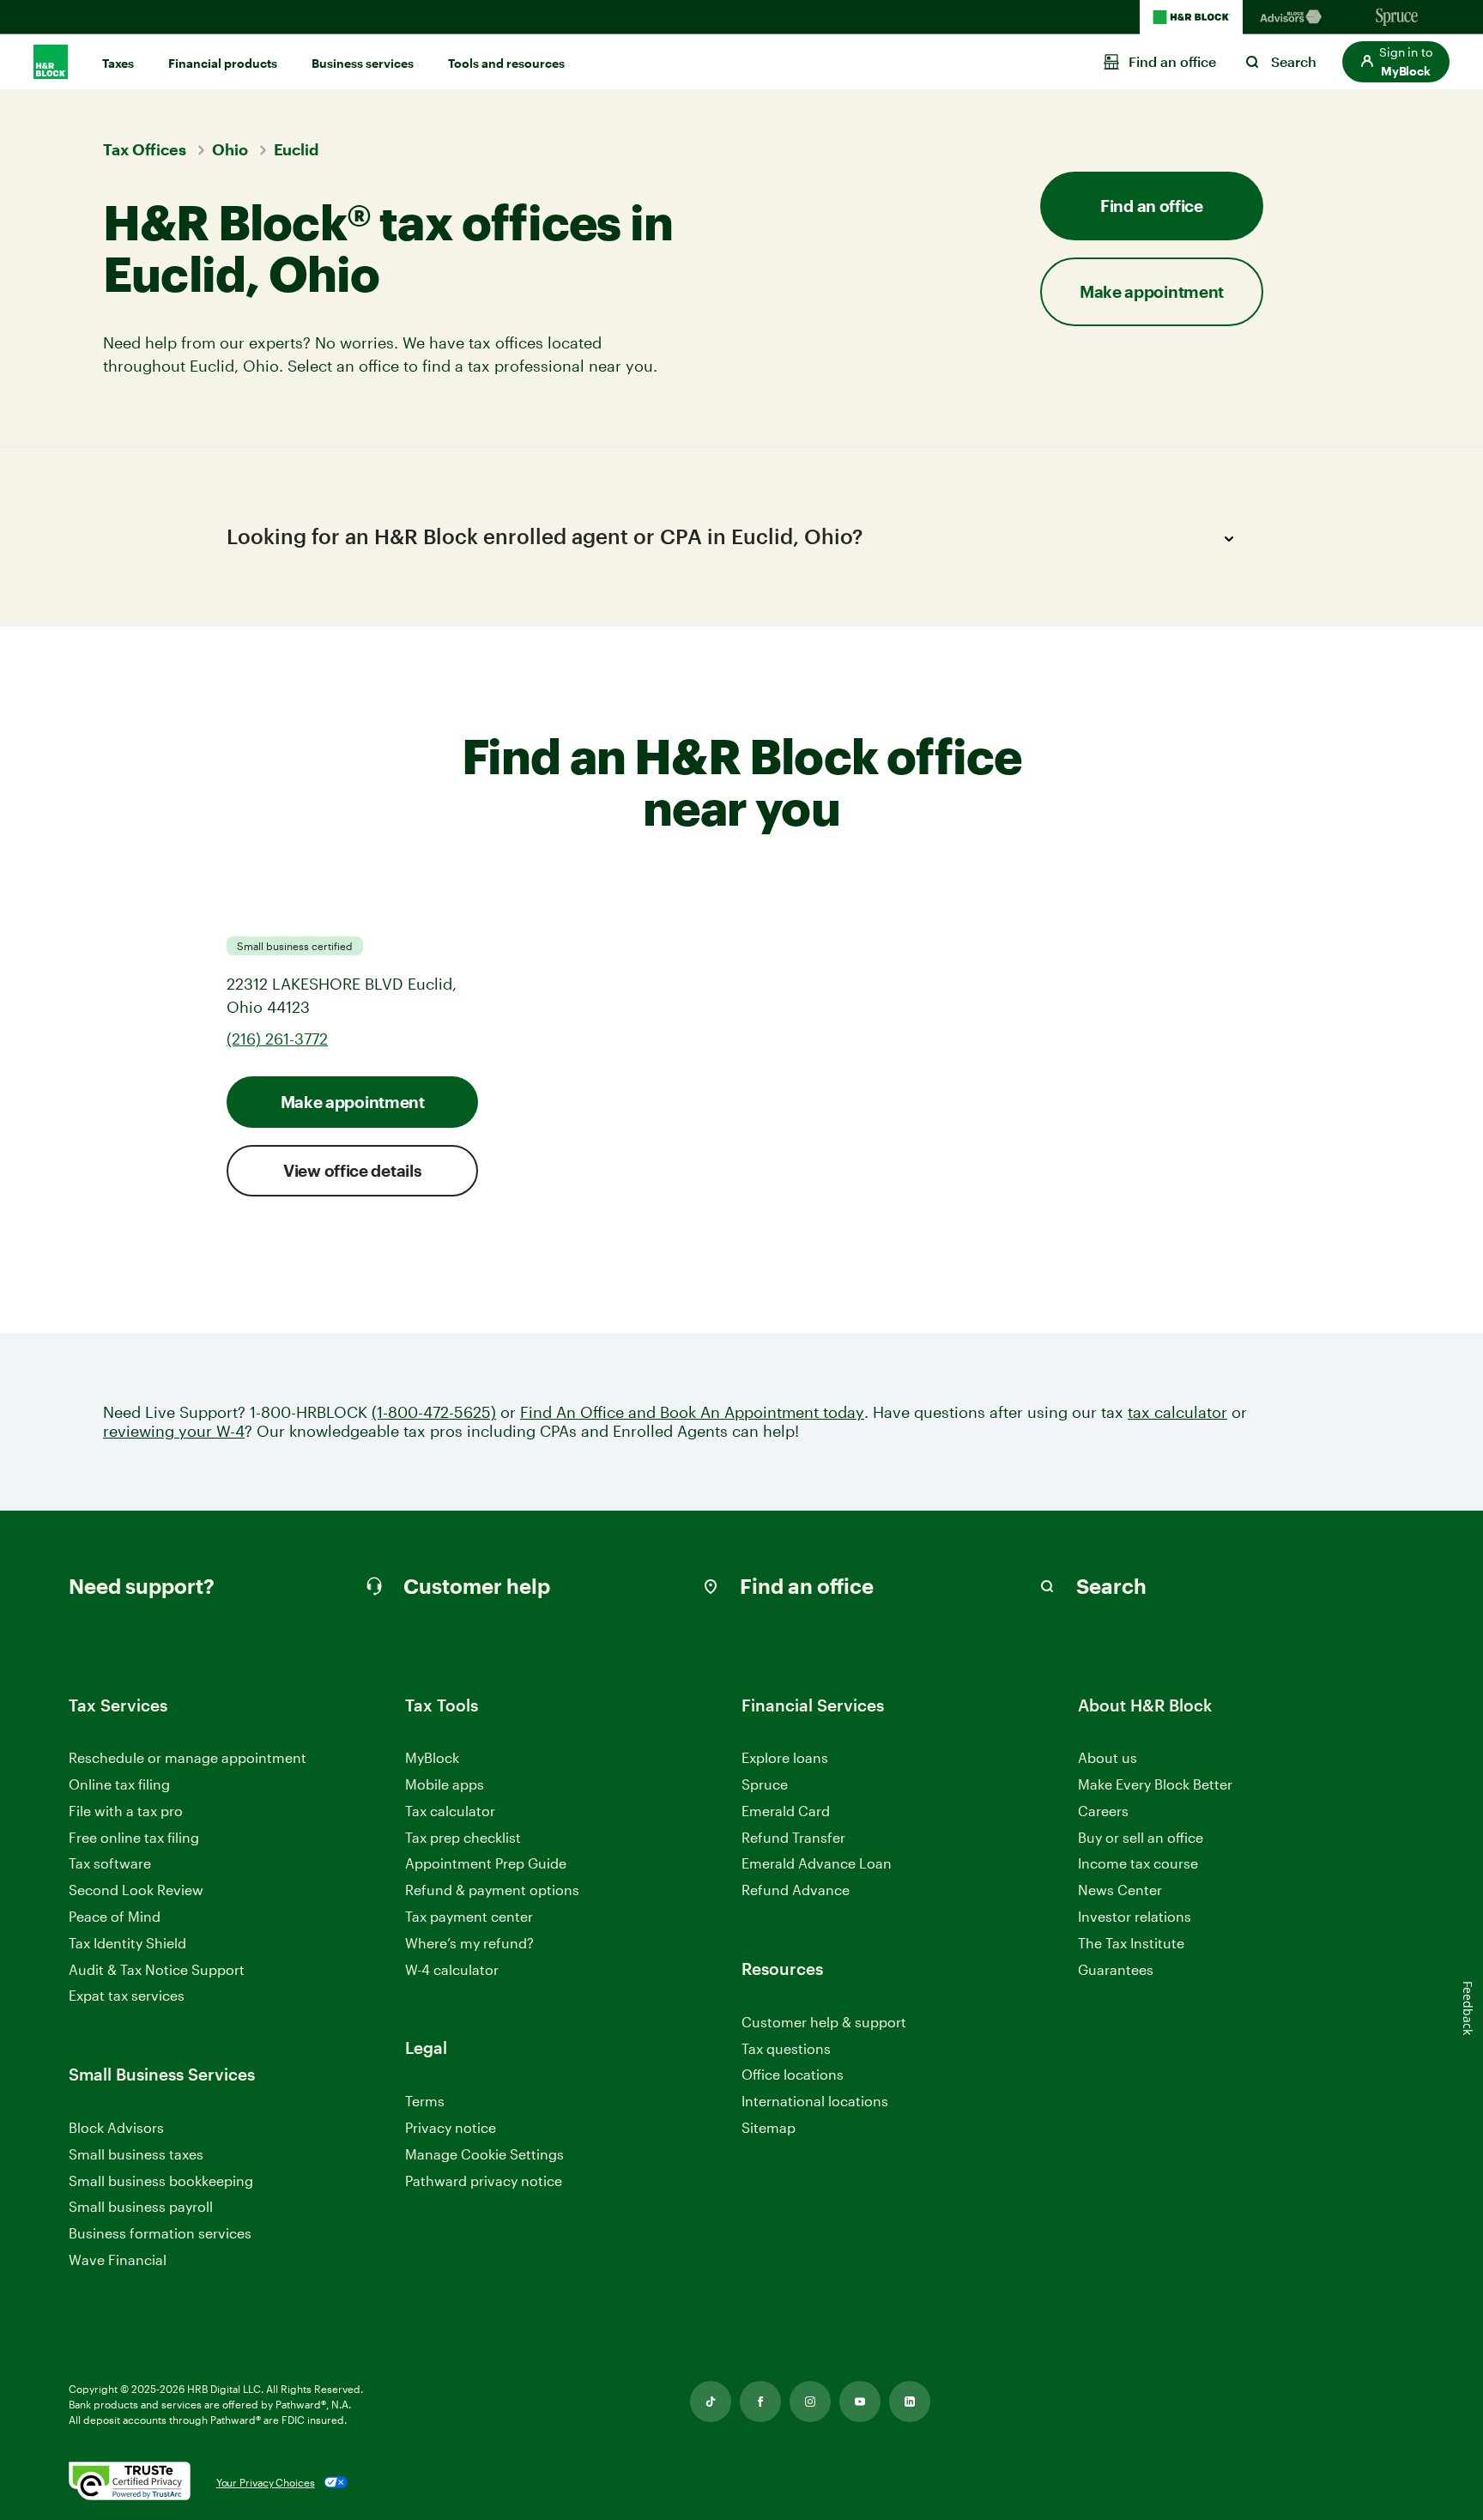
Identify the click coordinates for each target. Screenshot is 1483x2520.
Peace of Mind (115, 1916)
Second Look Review (136, 1890)
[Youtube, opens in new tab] (860, 2402)
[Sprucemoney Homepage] (1397, 17)
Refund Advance (796, 1890)
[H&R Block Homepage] (1191, 17)
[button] (1396, 62)
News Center (1120, 1890)
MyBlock (432, 1757)
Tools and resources (506, 63)
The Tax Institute (1131, 1944)
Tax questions (786, 2048)
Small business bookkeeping (161, 2181)
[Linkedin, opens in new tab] (910, 2402)
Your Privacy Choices (266, 2482)
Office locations (793, 2075)
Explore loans (785, 1757)
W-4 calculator (452, 1969)
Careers (1103, 1811)
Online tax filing (119, 1784)
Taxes (118, 63)
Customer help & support (824, 2023)
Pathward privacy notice (484, 2181)
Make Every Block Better (1155, 1784)
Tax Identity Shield (127, 1943)
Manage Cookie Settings (484, 2154)
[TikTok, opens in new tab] (711, 2402)
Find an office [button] (1152, 206)
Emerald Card (786, 1811)
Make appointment (353, 1102)
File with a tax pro (126, 1811)
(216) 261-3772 (277, 1039)
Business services (363, 63)
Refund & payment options (492, 1890)
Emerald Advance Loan (817, 1863)
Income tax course (1138, 1863)
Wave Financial (118, 2260)
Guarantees (1116, 1969)
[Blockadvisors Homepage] (1294, 17)
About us (1108, 1757)
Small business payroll (141, 2206)
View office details (352, 1170)
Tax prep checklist (463, 1837)
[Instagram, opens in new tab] (810, 2402)
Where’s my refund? (469, 1943)
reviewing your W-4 (174, 1431)
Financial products (223, 63)
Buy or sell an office (1141, 1837)
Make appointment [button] (1152, 291)
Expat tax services (127, 1996)
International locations (815, 2102)
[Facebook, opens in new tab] (760, 2402)
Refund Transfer (793, 1837)
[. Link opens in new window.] (130, 2482)
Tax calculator (450, 1811)
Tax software (110, 1863)
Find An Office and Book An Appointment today (692, 1412)
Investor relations (1135, 1917)
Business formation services (160, 2233)
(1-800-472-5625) (434, 1412)
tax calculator (1177, 1412)
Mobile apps (445, 1784)
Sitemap (769, 2128)
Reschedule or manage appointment (188, 1757)
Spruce (765, 1784)
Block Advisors (116, 2128)
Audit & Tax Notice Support (157, 1969)
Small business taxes (136, 2154)
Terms (425, 2101)
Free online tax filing (134, 1837)
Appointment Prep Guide (486, 1863)
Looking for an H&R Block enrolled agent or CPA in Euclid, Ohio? (545, 536)
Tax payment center (469, 1916)
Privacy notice (451, 2127)
